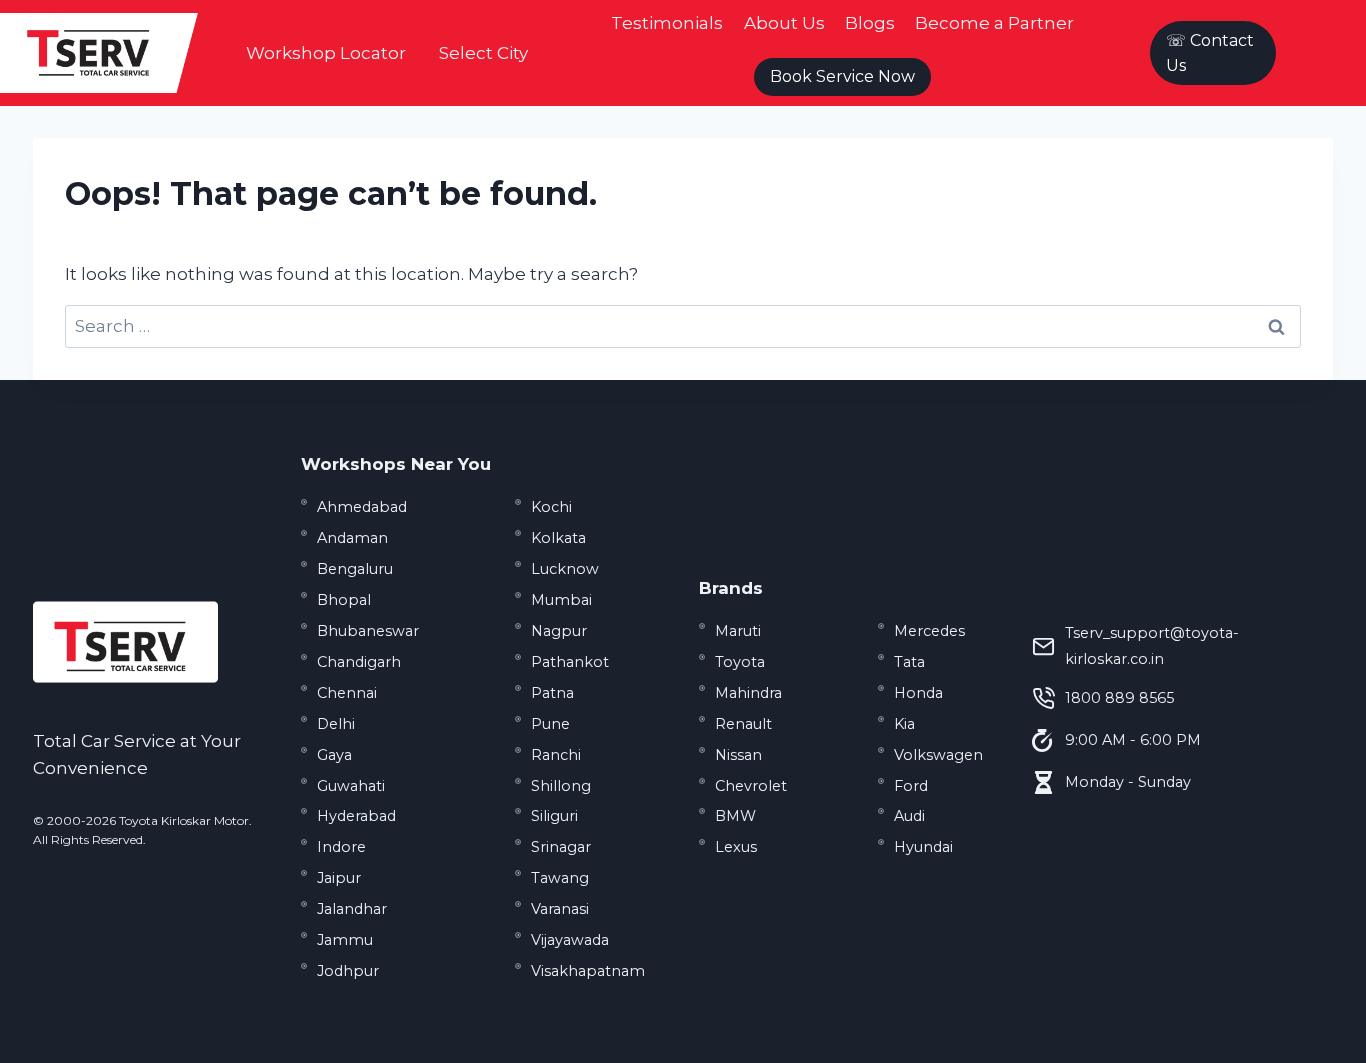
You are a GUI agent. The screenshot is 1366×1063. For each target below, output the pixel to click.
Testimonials (667, 23)
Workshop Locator (326, 53)
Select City (483, 53)
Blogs (870, 23)
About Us (784, 23)
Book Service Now (842, 76)
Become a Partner (994, 23)
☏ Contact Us (1210, 53)
